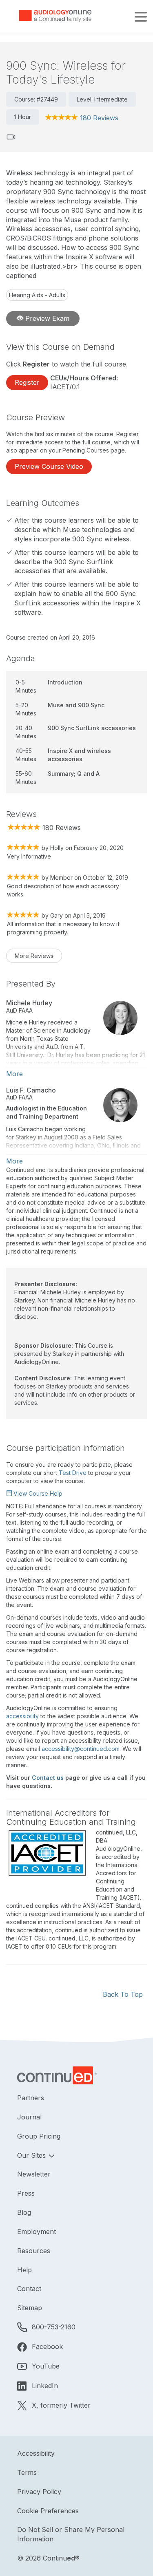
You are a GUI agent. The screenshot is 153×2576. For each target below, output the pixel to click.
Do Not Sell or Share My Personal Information (71, 2534)
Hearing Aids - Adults (37, 295)
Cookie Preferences (48, 2511)
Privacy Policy (39, 2492)
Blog (24, 2212)
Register (27, 382)
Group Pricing (39, 2136)
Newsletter (34, 2174)
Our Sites (32, 2155)
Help (24, 2270)
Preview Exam (46, 318)
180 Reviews (99, 118)
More (14, 1074)
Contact (29, 2289)
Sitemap (30, 2308)
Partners (31, 2098)
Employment (37, 2232)
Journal (29, 2117)
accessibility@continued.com (81, 1749)
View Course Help (37, 1493)
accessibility (22, 1716)
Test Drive (73, 1473)
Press (26, 2193)
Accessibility (36, 2453)
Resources (34, 2251)
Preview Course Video (49, 466)
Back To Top (123, 1994)
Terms (27, 2472)
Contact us (48, 1778)
